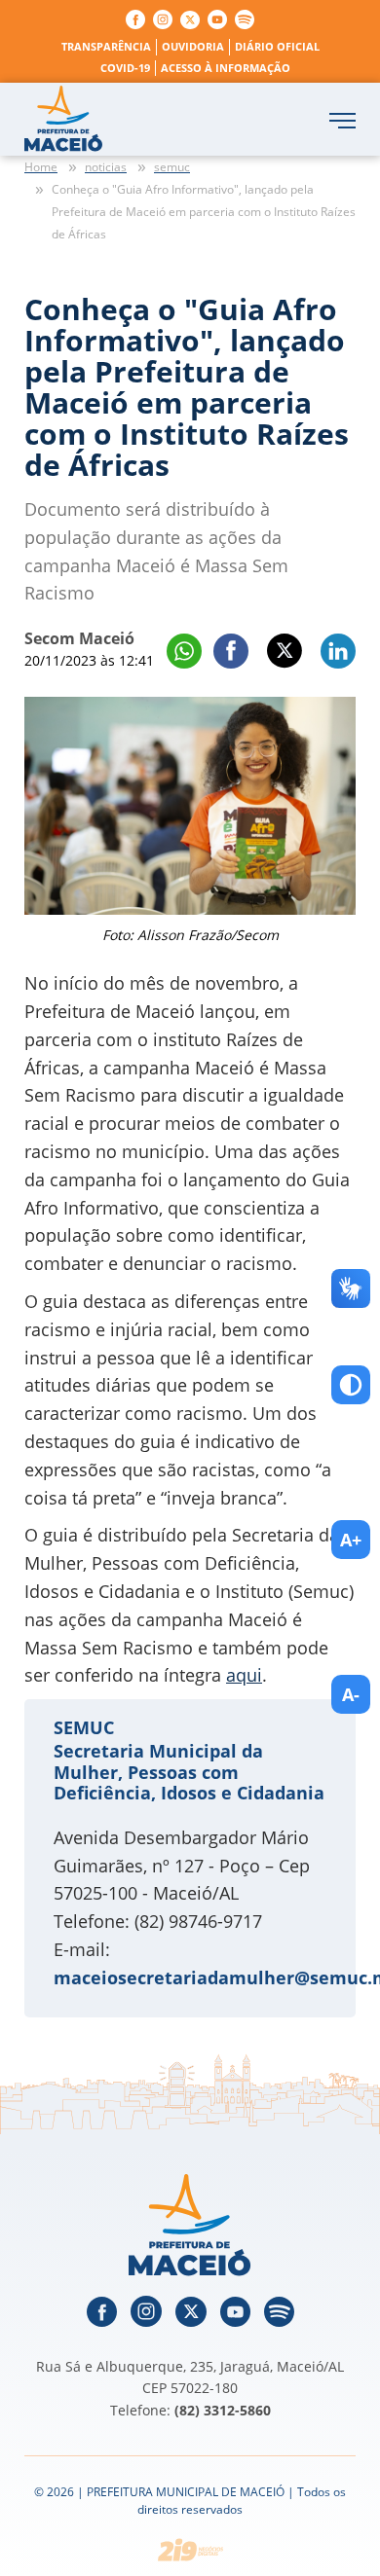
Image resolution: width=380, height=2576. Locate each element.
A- (351, 1694)
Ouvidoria (193, 46)
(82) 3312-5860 (223, 2410)
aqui (244, 1675)
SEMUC (84, 1727)
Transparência (106, 46)
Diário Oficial (277, 46)
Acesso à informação (226, 68)
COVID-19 (125, 68)
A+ (351, 1540)
